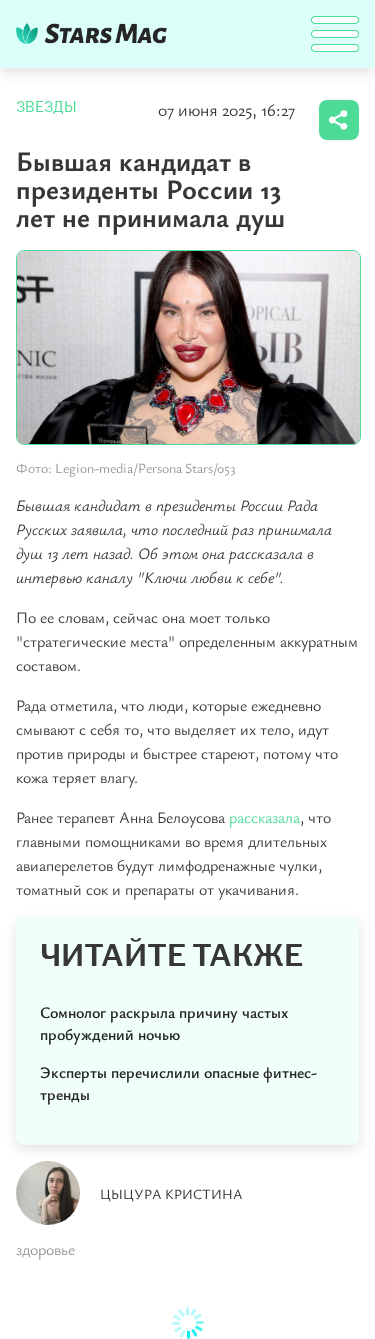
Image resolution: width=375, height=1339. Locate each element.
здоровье (45, 1249)
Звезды (46, 107)
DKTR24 (96, 33)
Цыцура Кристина (171, 1193)
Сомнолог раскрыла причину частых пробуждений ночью (164, 1023)
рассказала (264, 817)
